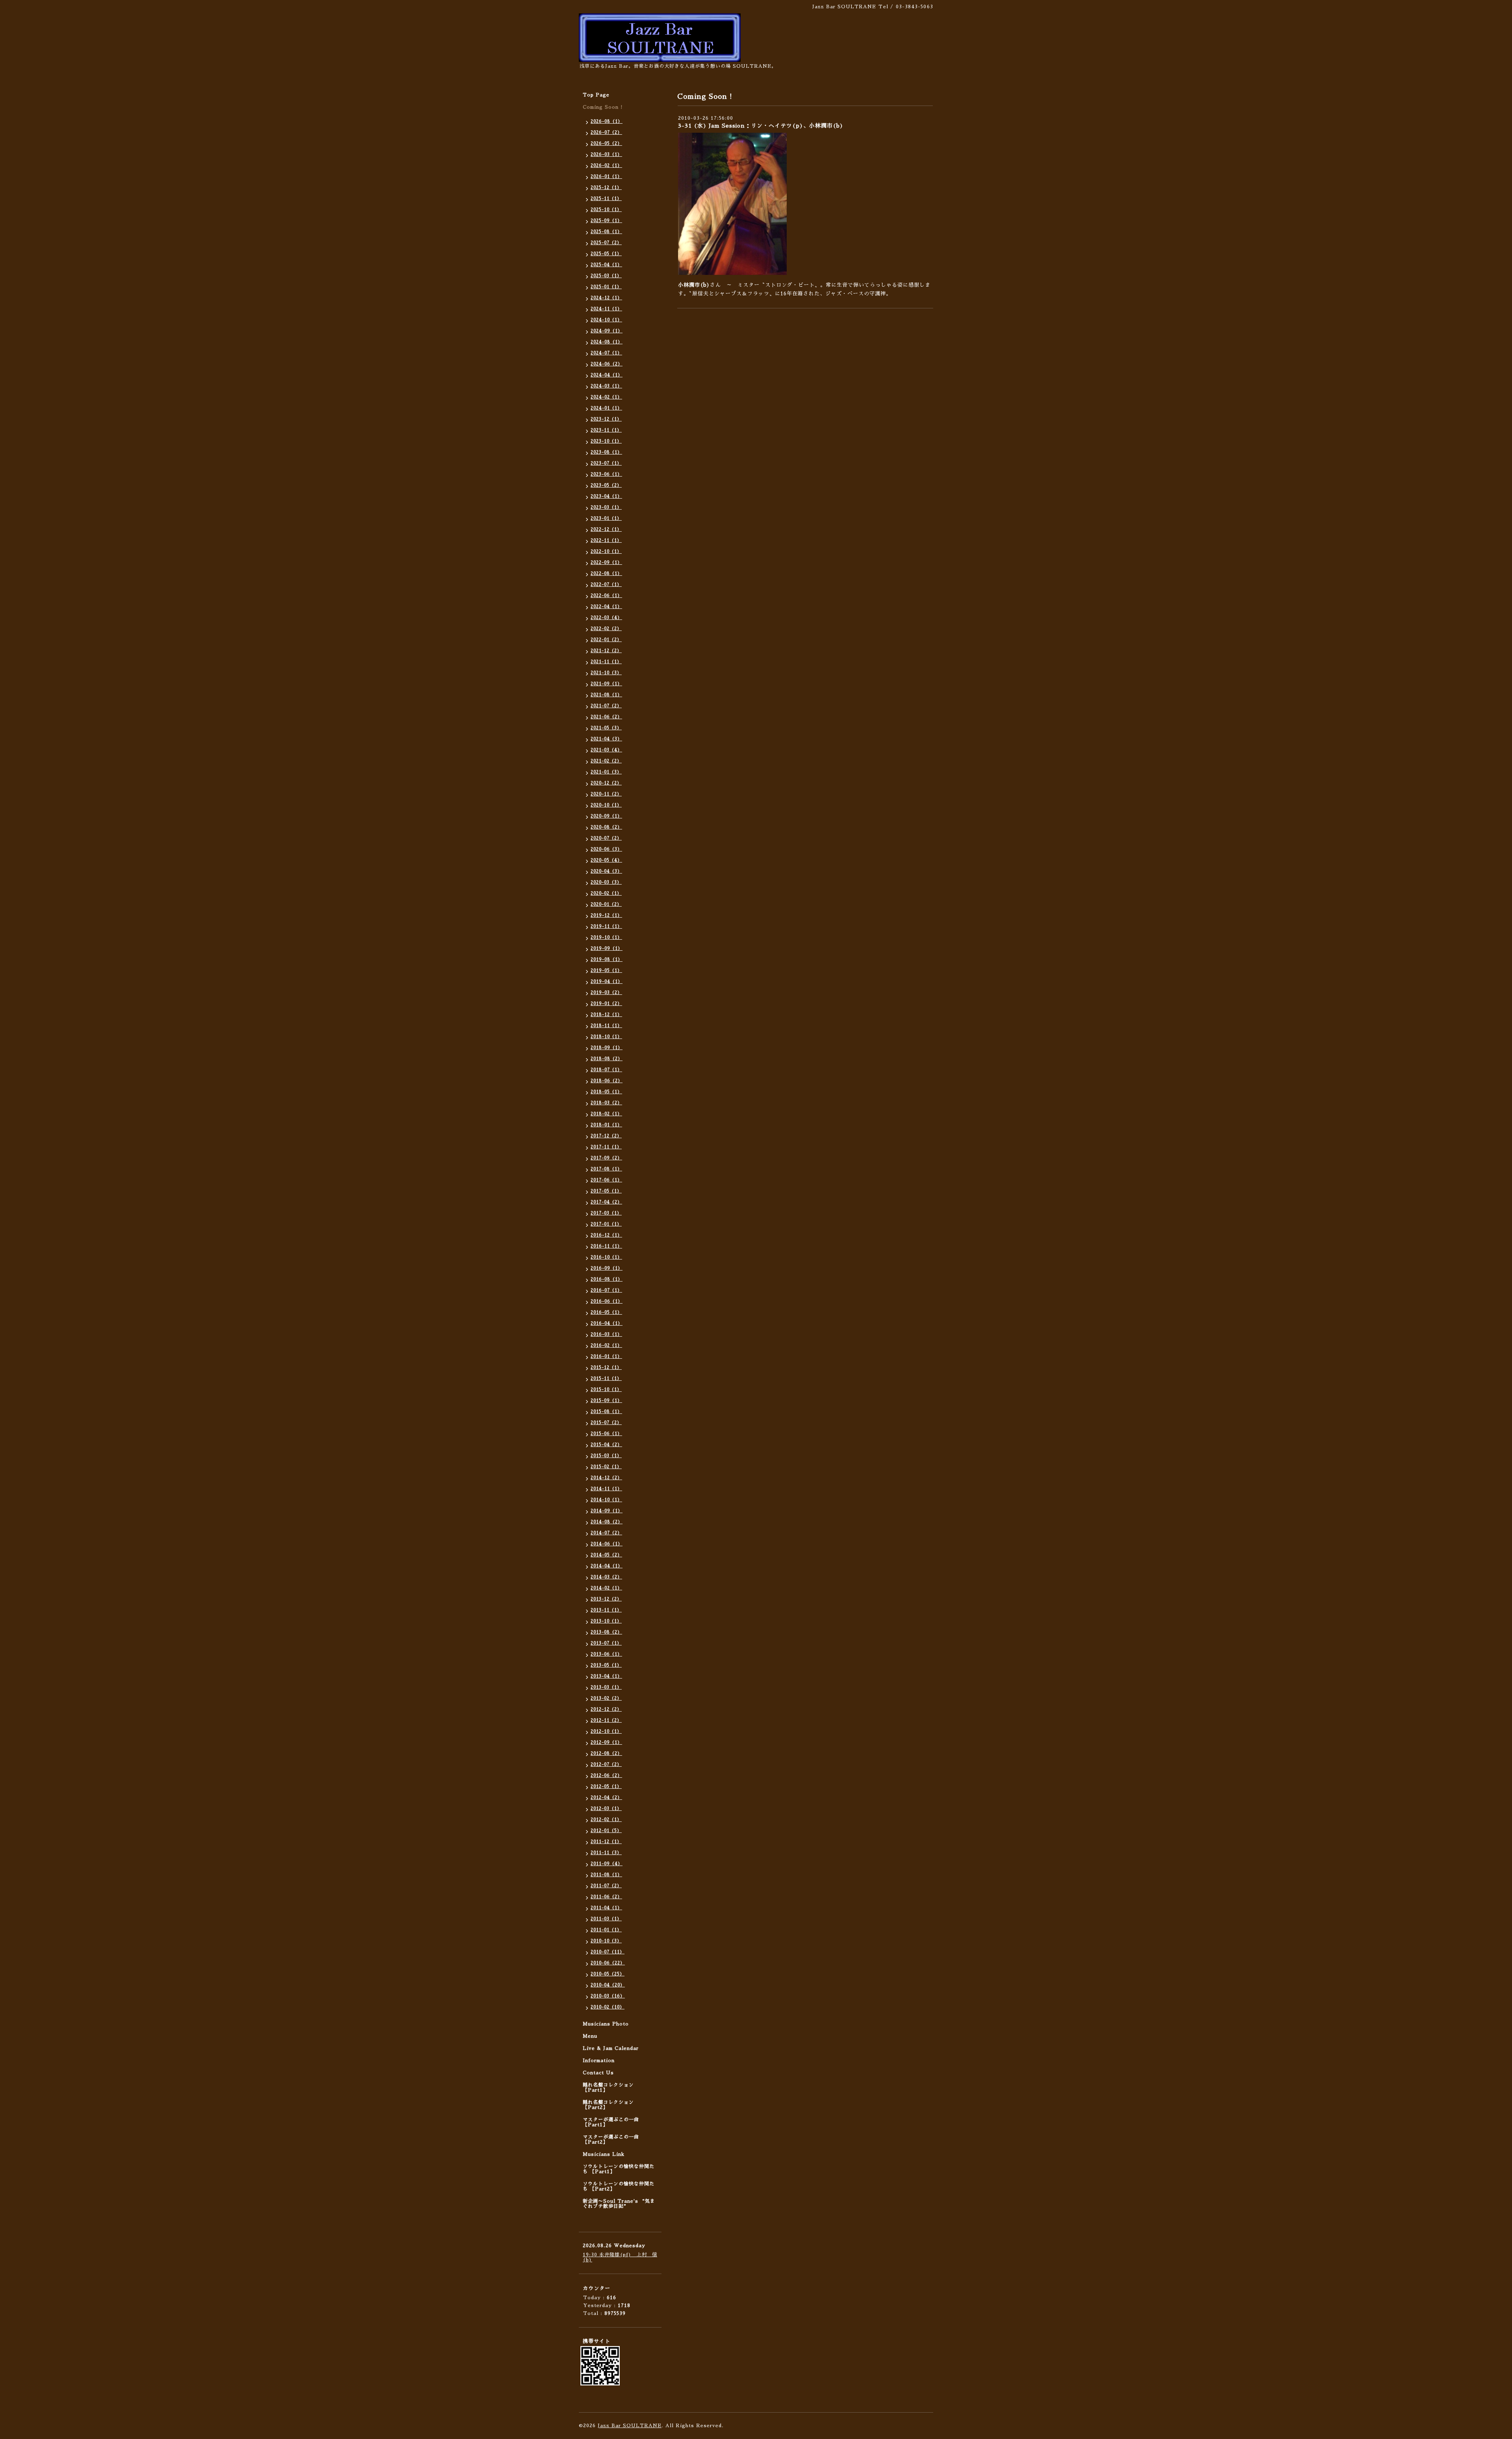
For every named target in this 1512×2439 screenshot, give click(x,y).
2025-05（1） (606, 254)
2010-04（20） (608, 1985)
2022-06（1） (606, 596)
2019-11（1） (606, 926)
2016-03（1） (606, 1334)
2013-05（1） (606, 1665)
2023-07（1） (606, 463)
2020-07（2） (606, 838)
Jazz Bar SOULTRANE (630, 2426)
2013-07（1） (606, 1643)
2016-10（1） (606, 1257)
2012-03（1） (606, 1809)
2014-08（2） (607, 1522)
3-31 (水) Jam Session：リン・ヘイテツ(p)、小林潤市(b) (761, 126)
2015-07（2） (606, 1423)
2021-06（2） (606, 717)
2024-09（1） (607, 331)
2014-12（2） (606, 1478)
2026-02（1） (606, 166)
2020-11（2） (606, 794)
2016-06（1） (607, 1301)
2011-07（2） (606, 1886)
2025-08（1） (606, 232)
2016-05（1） (606, 1312)
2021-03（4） (606, 750)
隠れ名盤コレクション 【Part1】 (608, 2088)
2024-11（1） (606, 309)
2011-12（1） (606, 1842)
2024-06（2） (607, 364)
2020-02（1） (606, 893)
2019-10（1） (606, 938)
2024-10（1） (606, 320)
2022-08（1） (606, 574)
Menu (590, 2036)
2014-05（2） (606, 1555)
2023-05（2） (606, 485)
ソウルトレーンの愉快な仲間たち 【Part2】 (619, 2186)
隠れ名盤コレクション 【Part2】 (608, 2105)
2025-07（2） (606, 243)
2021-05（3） (606, 728)
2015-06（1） (606, 1434)
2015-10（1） (606, 1390)
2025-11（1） (606, 199)
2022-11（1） (606, 541)
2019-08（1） (607, 960)
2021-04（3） (606, 739)
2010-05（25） (608, 1974)
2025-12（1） (606, 188)
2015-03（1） (606, 1456)
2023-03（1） (606, 507)
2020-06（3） (606, 849)
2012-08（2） (606, 1754)
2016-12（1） (606, 1235)
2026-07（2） (606, 133)
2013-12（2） (606, 1599)
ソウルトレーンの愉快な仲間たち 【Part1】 (619, 2169)
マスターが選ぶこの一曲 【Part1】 (611, 2122)
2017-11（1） (606, 1147)
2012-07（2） (606, 1765)
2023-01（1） (606, 518)
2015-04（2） (606, 1445)
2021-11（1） (606, 662)
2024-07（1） (606, 353)
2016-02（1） (606, 1346)
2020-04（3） (606, 871)
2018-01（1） (606, 1125)
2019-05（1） (606, 971)
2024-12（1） (606, 298)
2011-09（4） (607, 1864)
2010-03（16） (608, 1996)
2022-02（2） (606, 629)
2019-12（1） (606, 915)
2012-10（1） (606, 1731)
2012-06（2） (606, 1776)
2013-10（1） (606, 1621)
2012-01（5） (606, 1831)
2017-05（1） (606, 1191)
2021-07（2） (606, 706)
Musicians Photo (606, 2024)
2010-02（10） (608, 2007)
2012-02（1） (606, 1820)
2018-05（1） (606, 1092)
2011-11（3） (606, 1853)
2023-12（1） (606, 419)
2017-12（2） (606, 1136)
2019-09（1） (607, 949)
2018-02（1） (606, 1114)
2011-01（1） (606, 1930)
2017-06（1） (606, 1180)
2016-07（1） (606, 1290)
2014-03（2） (606, 1577)
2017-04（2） (606, 1202)
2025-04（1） (606, 265)
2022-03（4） (606, 618)
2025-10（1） (606, 210)
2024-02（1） (606, 397)
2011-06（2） (606, 1897)
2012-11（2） (606, 1720)
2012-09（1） (606, 1743)
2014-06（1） (607, 1544)
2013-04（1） (606, 1676)
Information (599, 2061)
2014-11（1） (606, 1489)
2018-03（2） (606, 1103)
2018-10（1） (606, 1037)
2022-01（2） (606, 640)
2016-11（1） (606, 1246)
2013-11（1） (606, 1610)
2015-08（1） (606, 1412)
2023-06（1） (606, 474)
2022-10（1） (606, 552)
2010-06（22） (608, 1963)
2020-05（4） (606, 860)
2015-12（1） (606, 1368)
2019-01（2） (606, 1004)
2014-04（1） (607, 1566)
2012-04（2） (606, 1798)
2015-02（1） (606, 1467)
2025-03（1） (606, 276)
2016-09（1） (607, 1268)
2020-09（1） (606, 816)
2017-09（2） (606, 1158)
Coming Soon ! (603, 107)
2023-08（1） (606, 452)
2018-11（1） (606, 1026)
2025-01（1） (606, 287)
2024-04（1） (607, 375)
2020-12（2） (606, 783)
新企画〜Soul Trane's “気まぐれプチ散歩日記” (619, 2204)
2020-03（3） (606, 882)
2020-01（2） (606, 904)
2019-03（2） (606, 993)
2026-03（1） (606, 155)
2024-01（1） (606, 408)
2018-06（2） (607, 1081)
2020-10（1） (606, 805)
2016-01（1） (606, 1357)
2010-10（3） (606, 1941)
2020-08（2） (606, 827)
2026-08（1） (607, 121)
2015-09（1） (606, 1401)
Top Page (596, 95)
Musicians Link (604, 2154)
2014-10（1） (606, 1500)
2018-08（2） (607, 1059)
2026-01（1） (606, 177)
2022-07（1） (606, 585)
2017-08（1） (606, 1169)
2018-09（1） (607, 1048)
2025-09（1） (606, 221)
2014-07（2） (606, 1533)
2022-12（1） (606, 530)
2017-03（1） (606, 1213)
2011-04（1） (606, 1908)
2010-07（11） (608, 1952)
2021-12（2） (606, 651)
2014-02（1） (606, 1588)
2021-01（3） (606, 772)
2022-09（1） (606, 563)
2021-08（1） (606, 695)
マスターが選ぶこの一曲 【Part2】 (611, 2139)
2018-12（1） (606, 1015)
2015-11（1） (606, 1379)
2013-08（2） (606, 1632)
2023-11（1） (606, 430)
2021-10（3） (606, 673)
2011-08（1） (606, 1875)
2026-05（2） (606, 144)
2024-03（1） (606, 386)
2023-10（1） (606, 441)
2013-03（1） (606, 1687)
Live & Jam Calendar (611, 2048)
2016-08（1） (607, 1279)
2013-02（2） (606, 1698)
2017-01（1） (606, 1224)
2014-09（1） (607, 1511)
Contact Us (598, 2073)
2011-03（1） (606, 1919)
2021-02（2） (606, 761)
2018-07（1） (606, 1070)
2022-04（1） (606, 607)
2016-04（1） (607, 1323)
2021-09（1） (606, 684)
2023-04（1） (606, 496)
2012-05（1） (606, 1787)
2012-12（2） (606, 1709)
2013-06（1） (606, 1654)
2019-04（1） (607, 982)
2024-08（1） (607, 342)
